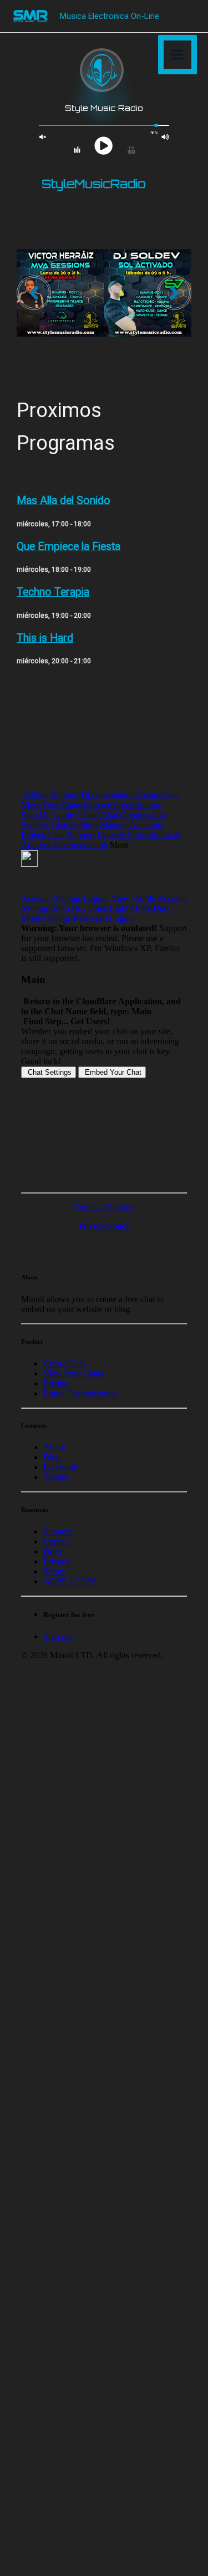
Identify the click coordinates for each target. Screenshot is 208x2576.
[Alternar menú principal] (178, 55)
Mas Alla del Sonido (64, 501)
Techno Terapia (53, 592)
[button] (34, 293)
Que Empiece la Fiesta (69, 547)
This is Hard (45, 638)
